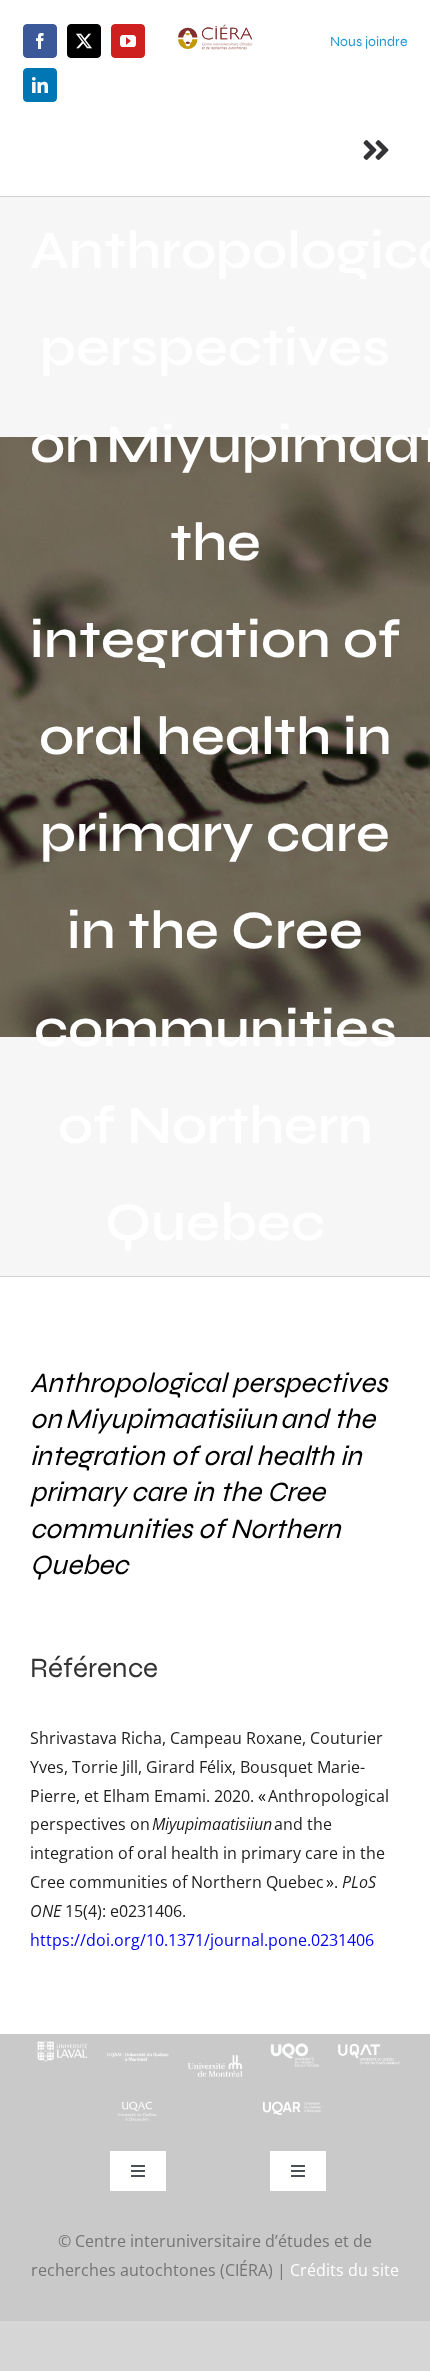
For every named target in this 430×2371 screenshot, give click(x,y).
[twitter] (84, 41)
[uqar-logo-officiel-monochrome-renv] (292, 2108)
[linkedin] (40, 85)
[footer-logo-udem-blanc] (215, 2062)
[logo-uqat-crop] (369, 2042)
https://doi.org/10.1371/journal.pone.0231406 (202, 1940)
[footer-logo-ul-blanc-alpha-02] (61, 2042)
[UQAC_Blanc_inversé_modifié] (138, 2107)
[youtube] (128, 41)
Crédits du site (344, 2270)
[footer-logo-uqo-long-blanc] (292, 2042)
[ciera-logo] (215, 32)
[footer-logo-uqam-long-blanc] (138, 2052)
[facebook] (40, 41)
